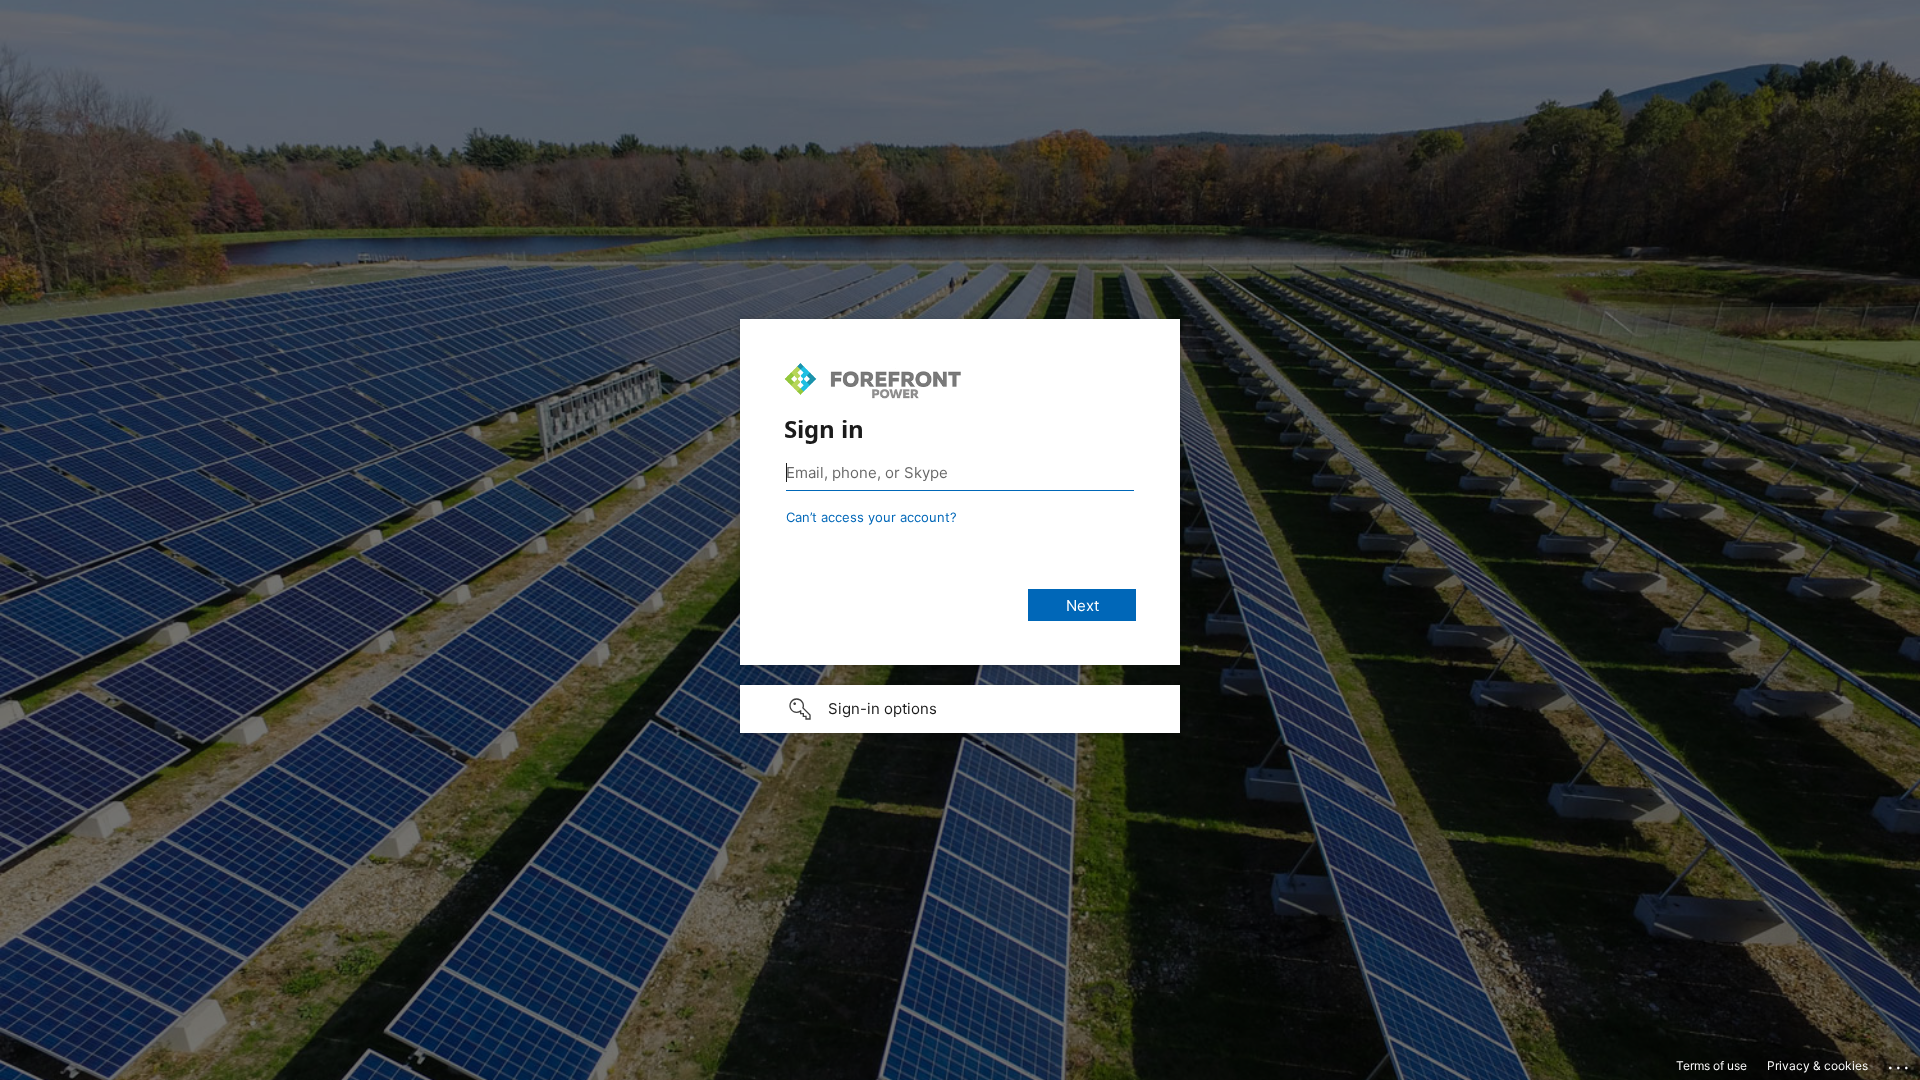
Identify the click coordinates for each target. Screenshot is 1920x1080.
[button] (960, 709)
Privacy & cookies (1817, 1065)
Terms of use (1711, 1065)
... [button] (1900, 1063)
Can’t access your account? (871, 517)
